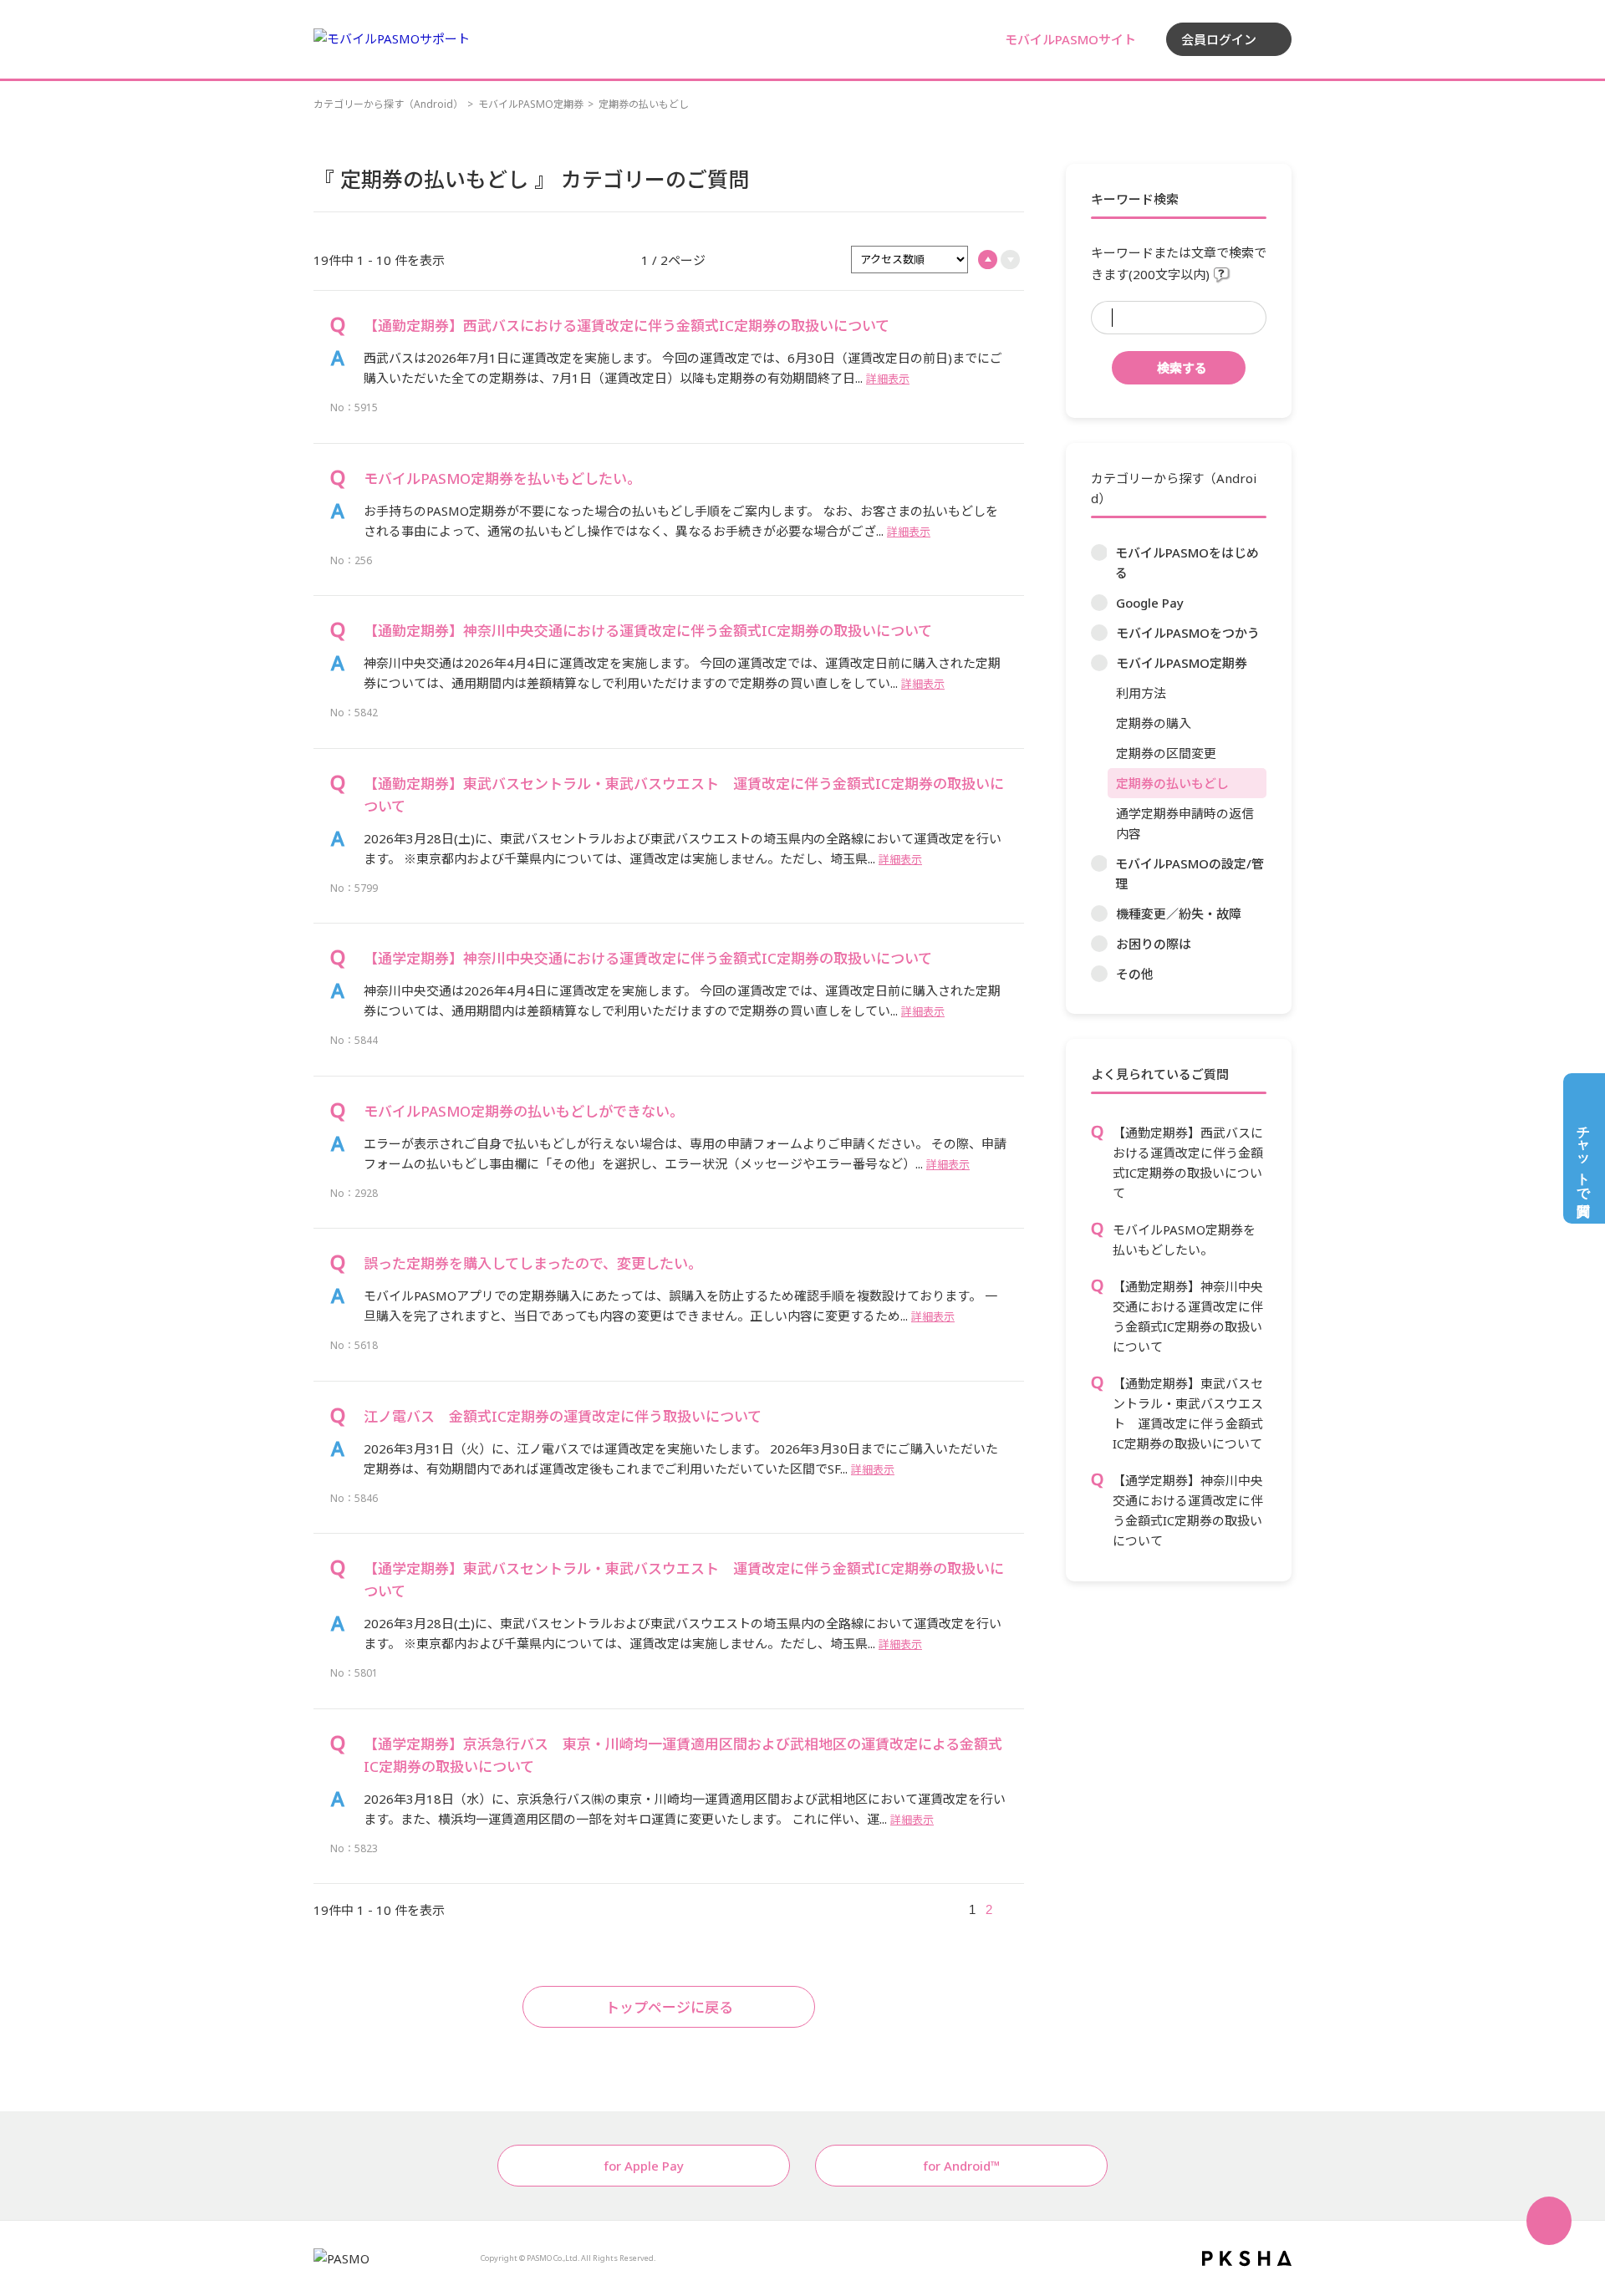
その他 (1135, 974)
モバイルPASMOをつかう (1188, 633)
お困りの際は (1154, 944)
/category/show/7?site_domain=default (1099, 603)
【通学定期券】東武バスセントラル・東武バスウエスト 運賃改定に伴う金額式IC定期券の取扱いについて (684, 1580)
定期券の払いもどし (1172, 783)
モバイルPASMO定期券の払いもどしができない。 (524, 1111)
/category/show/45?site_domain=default (1099, 914)
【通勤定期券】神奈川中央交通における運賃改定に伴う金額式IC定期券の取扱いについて (1188, 1316)
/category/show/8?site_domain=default (1099, 633)
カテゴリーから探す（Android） (388, 104)
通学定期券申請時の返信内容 (1185, 823)
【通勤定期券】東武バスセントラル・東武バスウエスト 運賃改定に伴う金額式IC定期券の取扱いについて (1188, 1413)
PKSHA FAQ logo (1247, 2258)
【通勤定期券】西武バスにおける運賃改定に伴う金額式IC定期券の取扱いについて (1188, 1163)
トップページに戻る (669, 2007)
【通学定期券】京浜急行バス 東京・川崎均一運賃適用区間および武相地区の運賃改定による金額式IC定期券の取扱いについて (683, 1755)
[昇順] (988, 260)
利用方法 (1141, 693)
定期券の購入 (1154, 723)
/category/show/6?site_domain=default (1099, 552)
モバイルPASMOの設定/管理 (1190, 873)
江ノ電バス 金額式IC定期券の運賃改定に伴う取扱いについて (563, 1416)
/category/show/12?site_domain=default (1099, 944)
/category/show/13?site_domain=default (1099, 974)
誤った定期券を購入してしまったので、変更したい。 (533, 1263)
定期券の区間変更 (1166, 753)
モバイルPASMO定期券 (531, 104)
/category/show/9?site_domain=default (1099, 663)
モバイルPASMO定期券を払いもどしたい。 (1184, 1240)
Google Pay (1150, 603)
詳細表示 (888, 379)
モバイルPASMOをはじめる (1187, 563)
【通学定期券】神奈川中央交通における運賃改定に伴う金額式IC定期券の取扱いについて (1188, 1510)
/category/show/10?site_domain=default (1099, 863)
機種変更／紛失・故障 (1179, 914)
